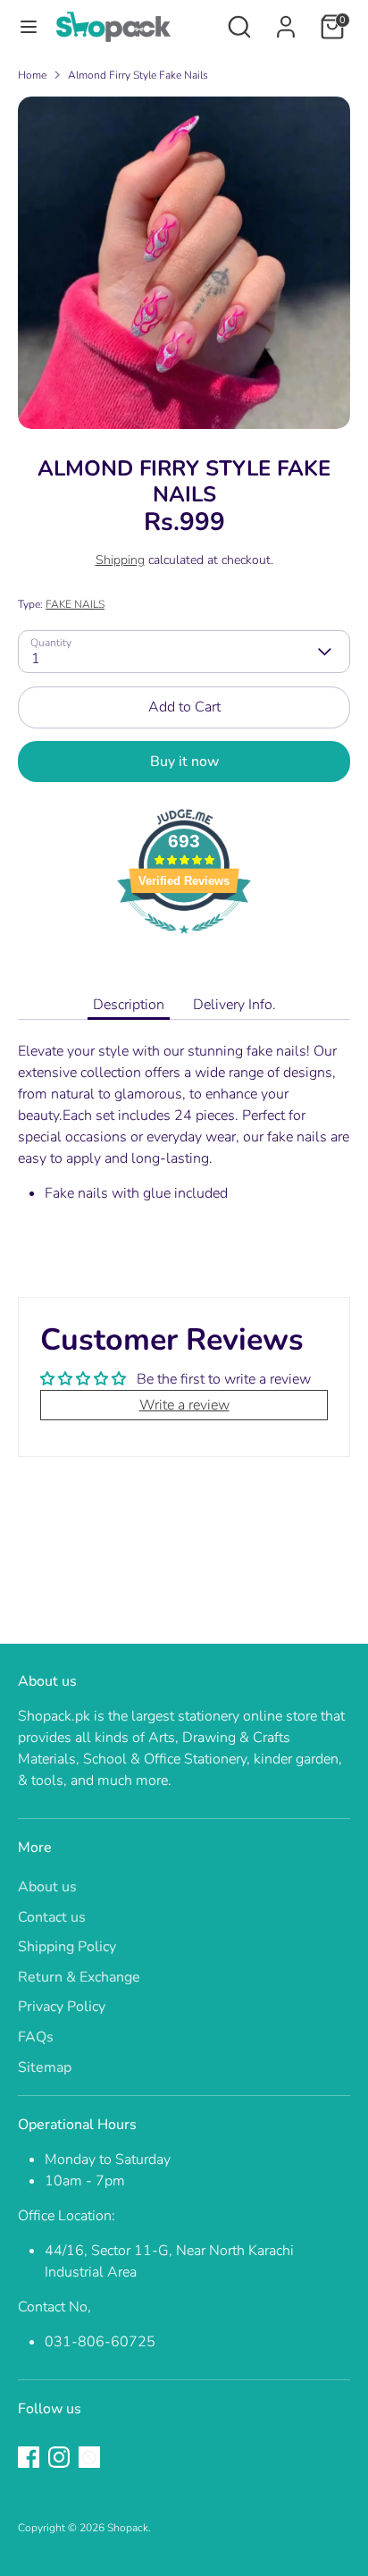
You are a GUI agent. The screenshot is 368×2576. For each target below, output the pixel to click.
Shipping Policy (67, 1947)
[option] (184, 263)
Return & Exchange (79, 1977)
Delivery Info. (234, 1005)
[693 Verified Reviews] (184, 943)
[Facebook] (29, 2457)
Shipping (120, 560)
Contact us (52, 1917)
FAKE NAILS (75, 604)
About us (47, 1887)
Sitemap (45, 2067)
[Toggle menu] (29, 27)
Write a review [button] (184, 1405)
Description (129, 1005)
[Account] (286, 20)
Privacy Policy (62, 2007)
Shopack (128, 2528)
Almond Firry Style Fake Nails (138, 75)
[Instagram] (59, 2457)
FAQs (36, 2037)
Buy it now (184, 762)
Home (32, 75)
